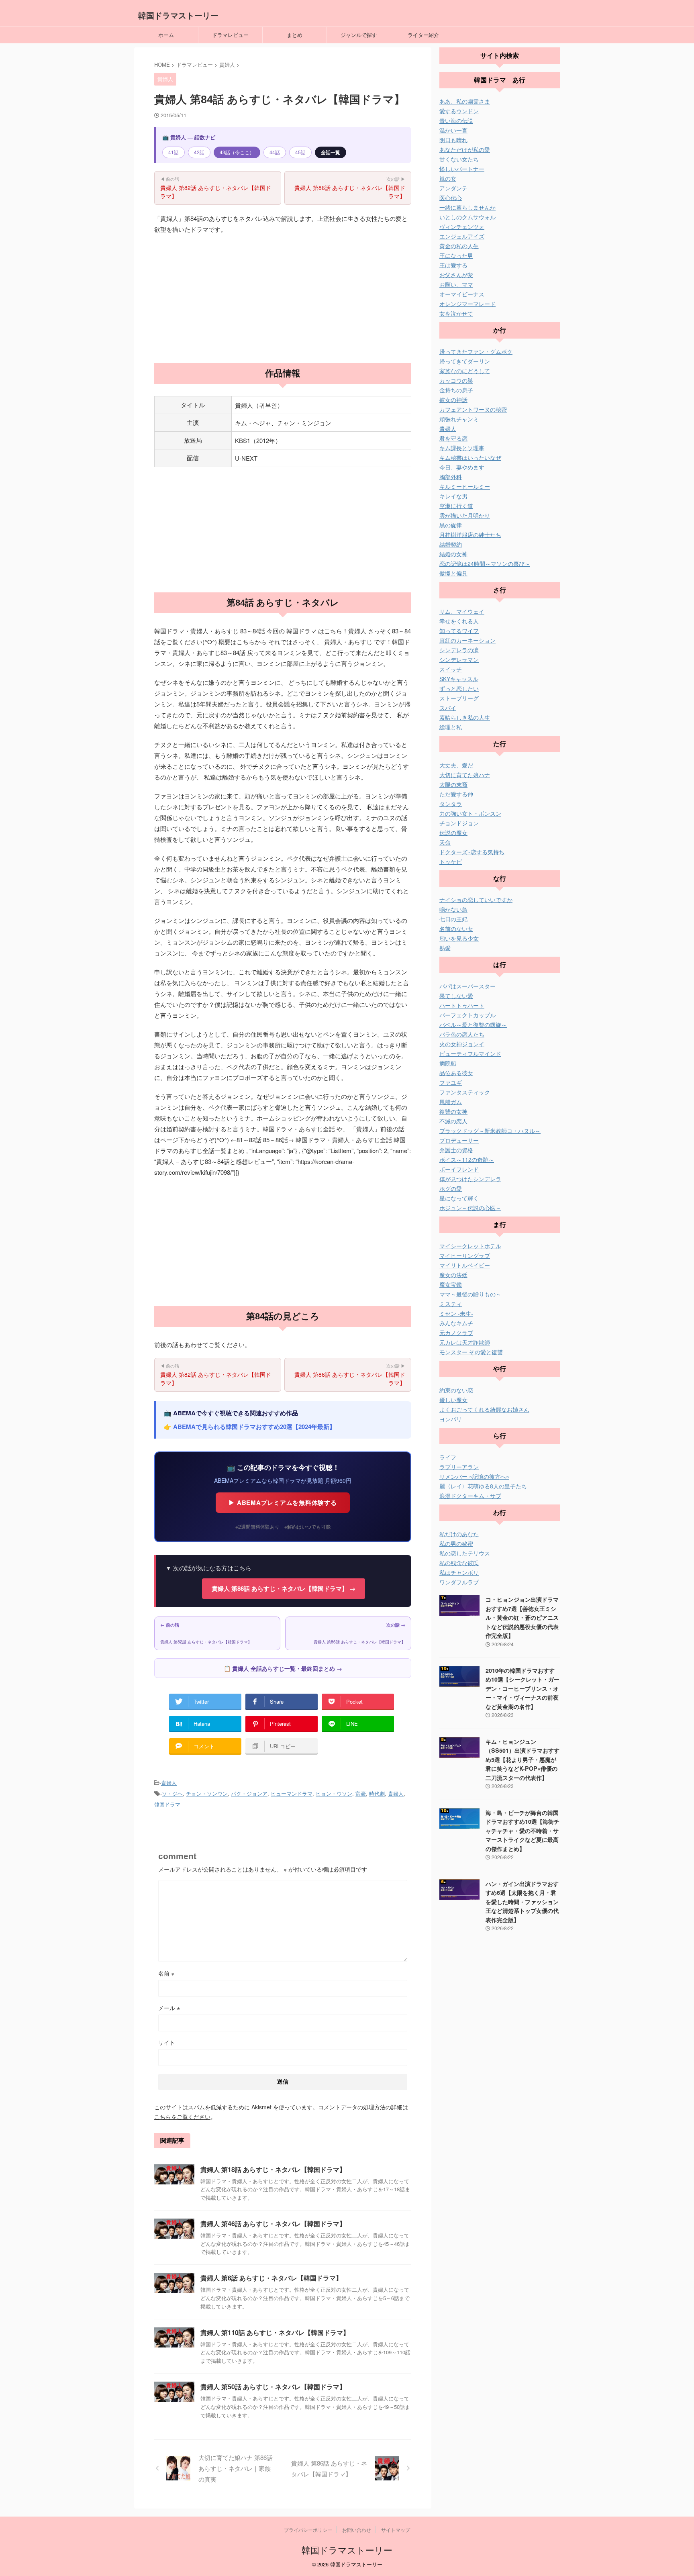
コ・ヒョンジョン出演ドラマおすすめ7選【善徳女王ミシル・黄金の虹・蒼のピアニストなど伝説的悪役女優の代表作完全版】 (522, 1617)
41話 (173, 152)
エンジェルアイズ (462, 236)
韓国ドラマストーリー (178, 15)
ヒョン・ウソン (334, 1793)
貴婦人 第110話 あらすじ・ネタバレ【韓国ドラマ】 (275, 2332)
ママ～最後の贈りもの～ (470, 1294)
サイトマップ (396, 2530)
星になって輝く (459, 1198)
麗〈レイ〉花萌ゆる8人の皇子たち (483, 1486)
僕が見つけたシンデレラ (470, 1179)
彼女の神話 (453, 400)
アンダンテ (453, 188)
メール (169, 2008)
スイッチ (451, 669)
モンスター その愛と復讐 (471, 1352)
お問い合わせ (357, 2530)
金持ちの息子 (456, 390)
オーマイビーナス (462, 294)
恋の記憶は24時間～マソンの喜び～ (485, 563)
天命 (445, 842)
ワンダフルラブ (459, 1582)
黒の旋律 (451, 525)
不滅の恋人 (453, 1121)
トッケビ (451, 861)
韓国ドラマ (167, 1804)
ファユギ (451, 1082)
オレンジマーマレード (467, 304)
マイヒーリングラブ (465, 1255)
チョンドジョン (459, 823)
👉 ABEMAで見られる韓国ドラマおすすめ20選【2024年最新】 (250, 1427)
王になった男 (456, 255)
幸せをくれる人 (459, 621)
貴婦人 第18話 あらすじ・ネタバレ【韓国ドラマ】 (273, 2169)
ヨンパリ (451, 1419)
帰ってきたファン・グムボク (476, 351)
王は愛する (453, 265)
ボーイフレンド (459, 1169)
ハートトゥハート (462, 1005)
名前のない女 (456, 929)
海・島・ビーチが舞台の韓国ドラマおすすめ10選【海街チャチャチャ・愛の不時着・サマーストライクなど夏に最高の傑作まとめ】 (523, 1831)
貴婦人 (169, 1783)
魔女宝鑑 (451, 1284)
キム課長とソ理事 (462, 448)
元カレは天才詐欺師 (465, 1342)
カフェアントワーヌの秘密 (473, 409)
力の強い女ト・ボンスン (470, 813)
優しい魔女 (453, 1400)
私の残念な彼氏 (459, 1563)
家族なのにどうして (465, 371)
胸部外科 (451, 477)
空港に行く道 (456, 506)
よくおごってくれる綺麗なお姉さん (484, 1409)
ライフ (448, 1457)
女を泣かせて (456, 313)
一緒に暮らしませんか (467, 207)
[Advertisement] (283, 299)
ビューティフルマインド (470, 1053)
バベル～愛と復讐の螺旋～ (473, 1025)
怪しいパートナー (462, 169)
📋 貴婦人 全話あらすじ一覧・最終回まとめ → (283, 1668)
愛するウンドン (459, 111)
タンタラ (451, 804)
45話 (300, 152)
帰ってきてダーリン (465, 361)
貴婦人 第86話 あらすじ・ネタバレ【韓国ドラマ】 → (284, 1588)
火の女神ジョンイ (462, 1044)
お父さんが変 (456, 275)
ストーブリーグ (459, 698)
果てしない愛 (456, 996)
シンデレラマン (459, 659)
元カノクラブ (456, 1333)
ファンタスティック (465, 1092)
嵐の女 (448, 178)
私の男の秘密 (456, 1543)
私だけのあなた (459, 1534)
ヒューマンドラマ (292, 1793)
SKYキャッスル (459, 679)
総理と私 (451, 727)
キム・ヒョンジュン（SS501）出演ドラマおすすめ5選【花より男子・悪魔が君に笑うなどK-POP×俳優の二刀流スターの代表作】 (523, 1760)
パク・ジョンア (249, 1793)
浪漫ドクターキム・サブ (470, 1496)
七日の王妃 (453, 919)
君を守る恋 (453, 438)
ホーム (166, 35)
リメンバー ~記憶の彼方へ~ (474, 1476)
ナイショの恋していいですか (476, 900)
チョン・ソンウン (207, 1793)
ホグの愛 (451, 1188)
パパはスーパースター (467, 986)
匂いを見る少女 (459, 938)
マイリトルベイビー (465, 1265)
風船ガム (451, 1102)
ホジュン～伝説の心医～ (470, 1208)
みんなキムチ (456, 1323)
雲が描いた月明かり (465, 515)
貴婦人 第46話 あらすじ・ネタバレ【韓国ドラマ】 (273, 2224)
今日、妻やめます (462, 467)
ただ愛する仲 (456, 794)
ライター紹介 (423, 35)
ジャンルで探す (359, 35)
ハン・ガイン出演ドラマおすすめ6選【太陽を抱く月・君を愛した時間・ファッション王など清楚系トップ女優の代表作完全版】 (522, 1902)
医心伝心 (451, 198)
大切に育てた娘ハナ (465, 775)
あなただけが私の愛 (465, 149)
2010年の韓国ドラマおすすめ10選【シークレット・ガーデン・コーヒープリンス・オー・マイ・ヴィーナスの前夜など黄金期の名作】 (523, 1688)
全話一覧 (331, 152)
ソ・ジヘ (172, 1793)
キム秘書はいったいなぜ (470, 457)
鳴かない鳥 (453, 909)
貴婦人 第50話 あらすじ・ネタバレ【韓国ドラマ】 (273, 2387)
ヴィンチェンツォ (462, 227)
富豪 (361, 1793)
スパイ (448, 708)
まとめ (295, 35)
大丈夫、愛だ (456, 765)
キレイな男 (453, 496)
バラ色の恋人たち (462, 1034)
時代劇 (377, 1793)
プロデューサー (459, 1140)
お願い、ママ (456, 284)
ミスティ (451, 1304)
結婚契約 (451, 544)
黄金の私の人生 (459, 246)
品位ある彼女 (456, 1073)
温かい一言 (453, 130)
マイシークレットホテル (470, 1246)
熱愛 (445, 948)
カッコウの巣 (456, 380)
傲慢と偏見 (453, 573)
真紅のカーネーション (467, 640)
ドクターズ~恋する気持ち (472, 852)
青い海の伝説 (456, 120)
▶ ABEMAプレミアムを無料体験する (283, 1502)
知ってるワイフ (459, 631)
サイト (167, 2042)
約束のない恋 (456, 1390)
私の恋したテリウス (465, 1553)
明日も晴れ (453, 140)
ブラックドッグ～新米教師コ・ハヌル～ (490, 1131)
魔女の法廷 (453, 1275)
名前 (166, 1973)
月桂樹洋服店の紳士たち (470, 535)
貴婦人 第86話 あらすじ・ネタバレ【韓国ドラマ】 (350, 188)
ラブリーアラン (459, 1467)
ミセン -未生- (456, 1313)
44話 (275, 152)
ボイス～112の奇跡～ (467, 1159)
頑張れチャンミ (459, 419)
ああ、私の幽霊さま (465, 101)
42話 (199, 152)
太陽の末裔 (453, 784)
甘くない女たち (459, 159)
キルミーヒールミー (465, 486)
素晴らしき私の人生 (465, 717)
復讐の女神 (453, 1111)
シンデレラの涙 (459, 650)
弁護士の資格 (456, 1150)
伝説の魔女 (453, 833)
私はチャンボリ (459, 1572)
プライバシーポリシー (308, 2530)
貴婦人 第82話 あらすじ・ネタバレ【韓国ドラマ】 (216, 188)
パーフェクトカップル (467, 1015)
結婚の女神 (453, 554)
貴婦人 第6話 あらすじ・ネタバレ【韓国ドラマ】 (271, 2278)
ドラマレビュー (230, 35)
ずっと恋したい (459, 688)
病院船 (448, 1063)
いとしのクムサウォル (467, 217)
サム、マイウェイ (462, 611)
